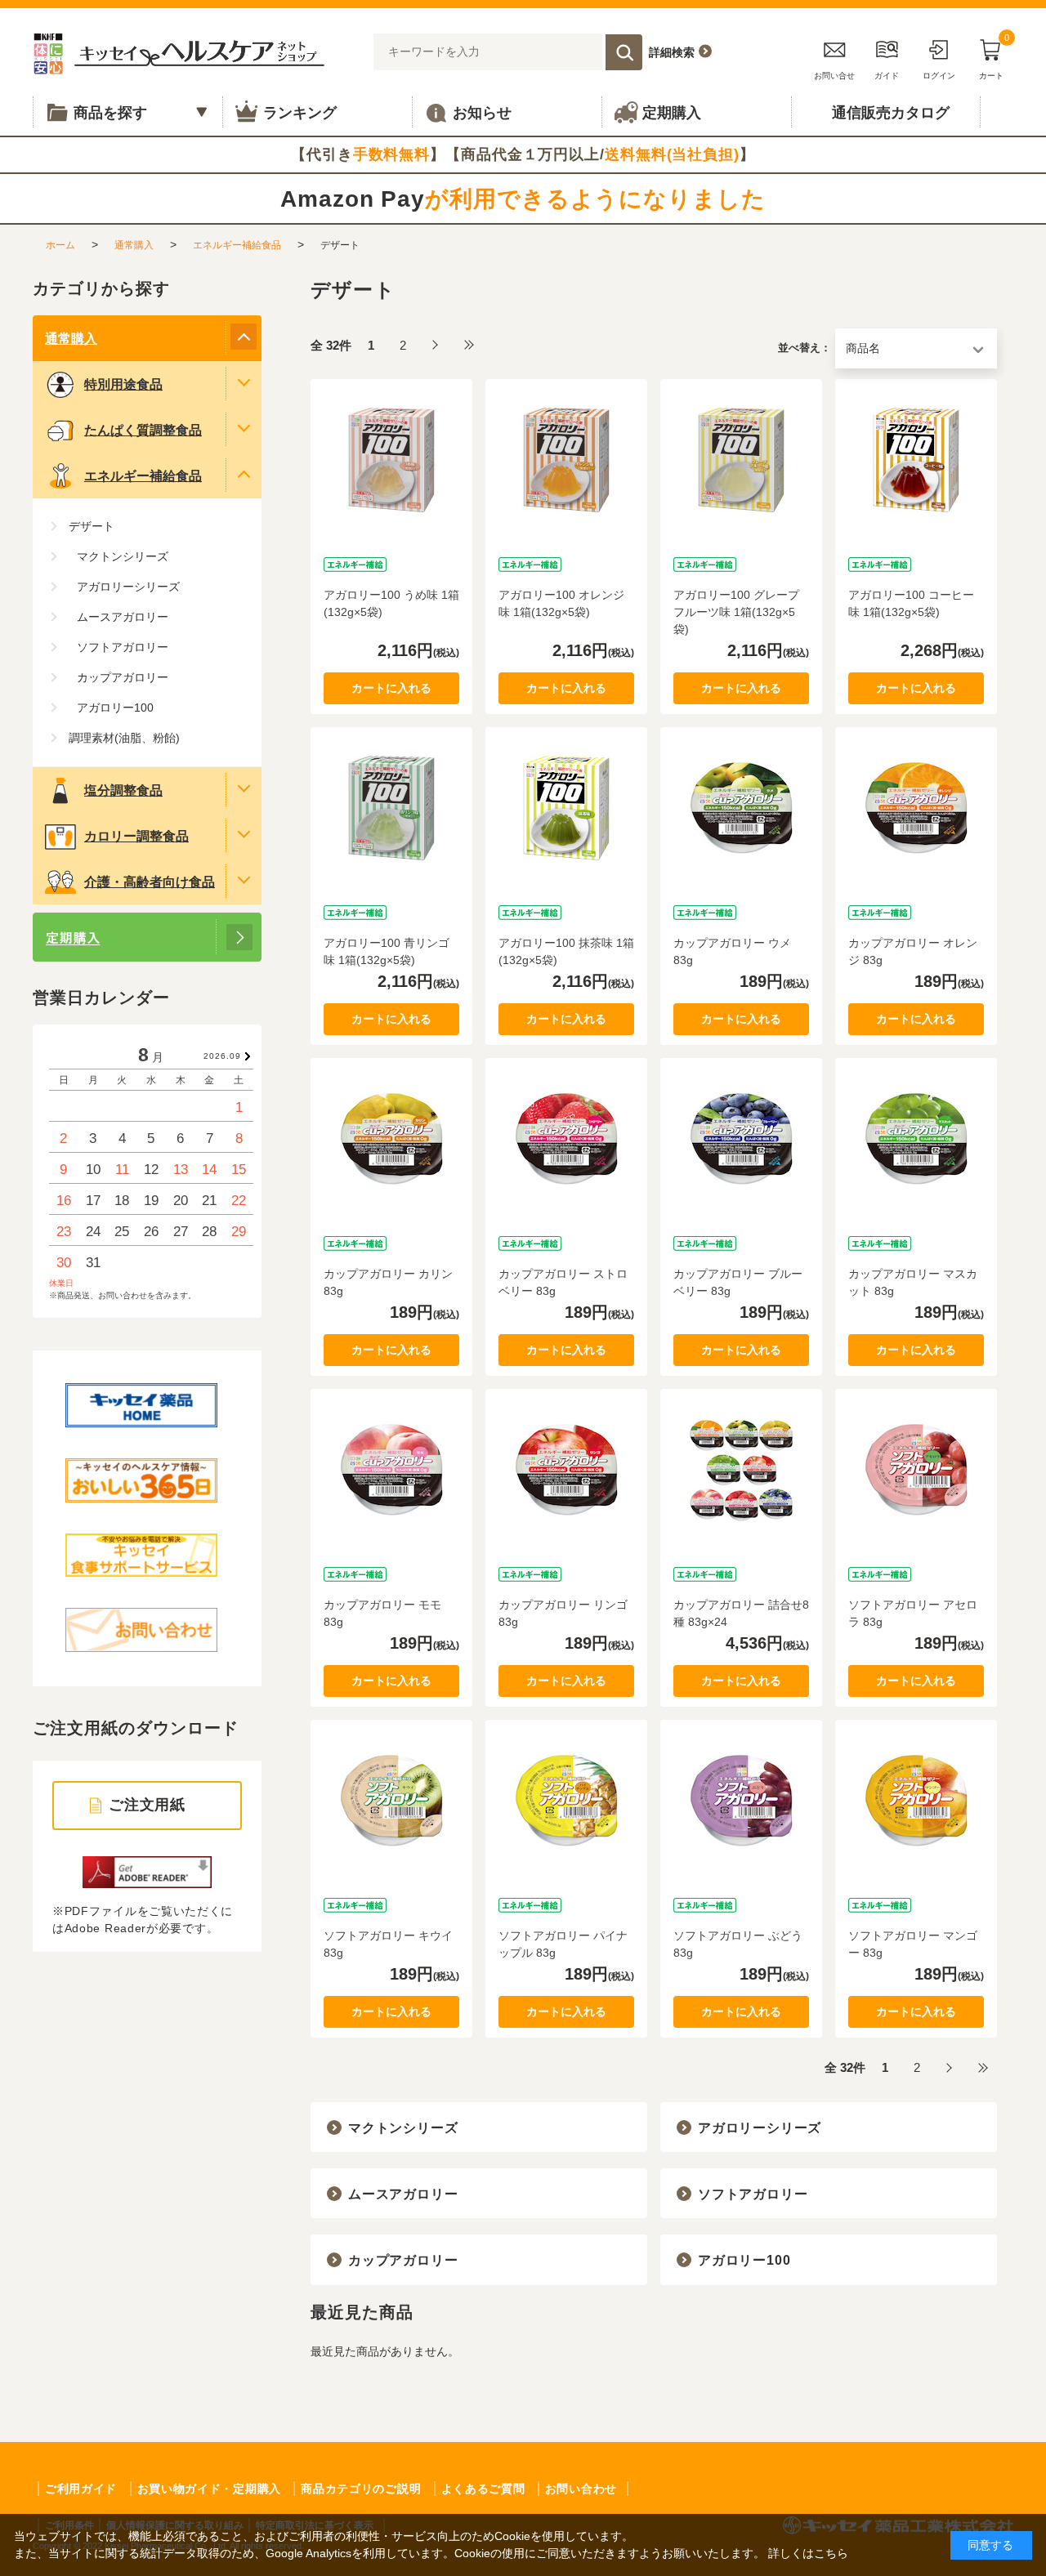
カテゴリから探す (101, 288)
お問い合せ (834, 76)
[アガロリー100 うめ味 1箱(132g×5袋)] (391, 460)
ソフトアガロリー (753, 2194)
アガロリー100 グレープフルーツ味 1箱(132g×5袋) (736, 612)
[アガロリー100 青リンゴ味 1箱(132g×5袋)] (391, 808)
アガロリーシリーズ (760, 2128)
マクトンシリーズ (403, 2128)
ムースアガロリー (403, 2194)
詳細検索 (672, 52)
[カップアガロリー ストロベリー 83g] (566, 1139)
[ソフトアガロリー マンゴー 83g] (916, 1801)
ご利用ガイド (81, 2489)
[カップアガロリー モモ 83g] (391, 1470)
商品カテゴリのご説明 (361, 2489)
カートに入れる (391, 688)
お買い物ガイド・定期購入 (209, 2489)
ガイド (887, 76)
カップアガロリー (403, 2260)
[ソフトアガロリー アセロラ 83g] (916, 1470)
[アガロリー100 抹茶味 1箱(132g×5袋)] (566, 808)
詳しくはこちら (808, 2553)
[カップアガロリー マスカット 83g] (916, 1139)
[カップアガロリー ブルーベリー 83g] (741, 1139)
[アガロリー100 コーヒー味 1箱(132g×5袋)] (916, 460)
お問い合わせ (581, 2489)
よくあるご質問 (483, 2489)
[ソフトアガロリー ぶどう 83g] (741, 1801)
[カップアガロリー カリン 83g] (391, 1139)
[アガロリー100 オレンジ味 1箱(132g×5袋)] (566, 460)
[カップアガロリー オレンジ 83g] (916, 808)
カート (994, 57)
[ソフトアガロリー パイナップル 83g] (566, 1801)
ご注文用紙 (148, 1805)
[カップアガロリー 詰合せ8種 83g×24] (741, 1470)
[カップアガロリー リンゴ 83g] (566, 1470)
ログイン (939, 76)
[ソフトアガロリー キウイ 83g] (391, 1801)
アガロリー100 (744, 2260)
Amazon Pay (523, 199)
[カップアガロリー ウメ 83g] (741, 808)
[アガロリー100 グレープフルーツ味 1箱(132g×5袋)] (741, 460)
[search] (624, 52)
